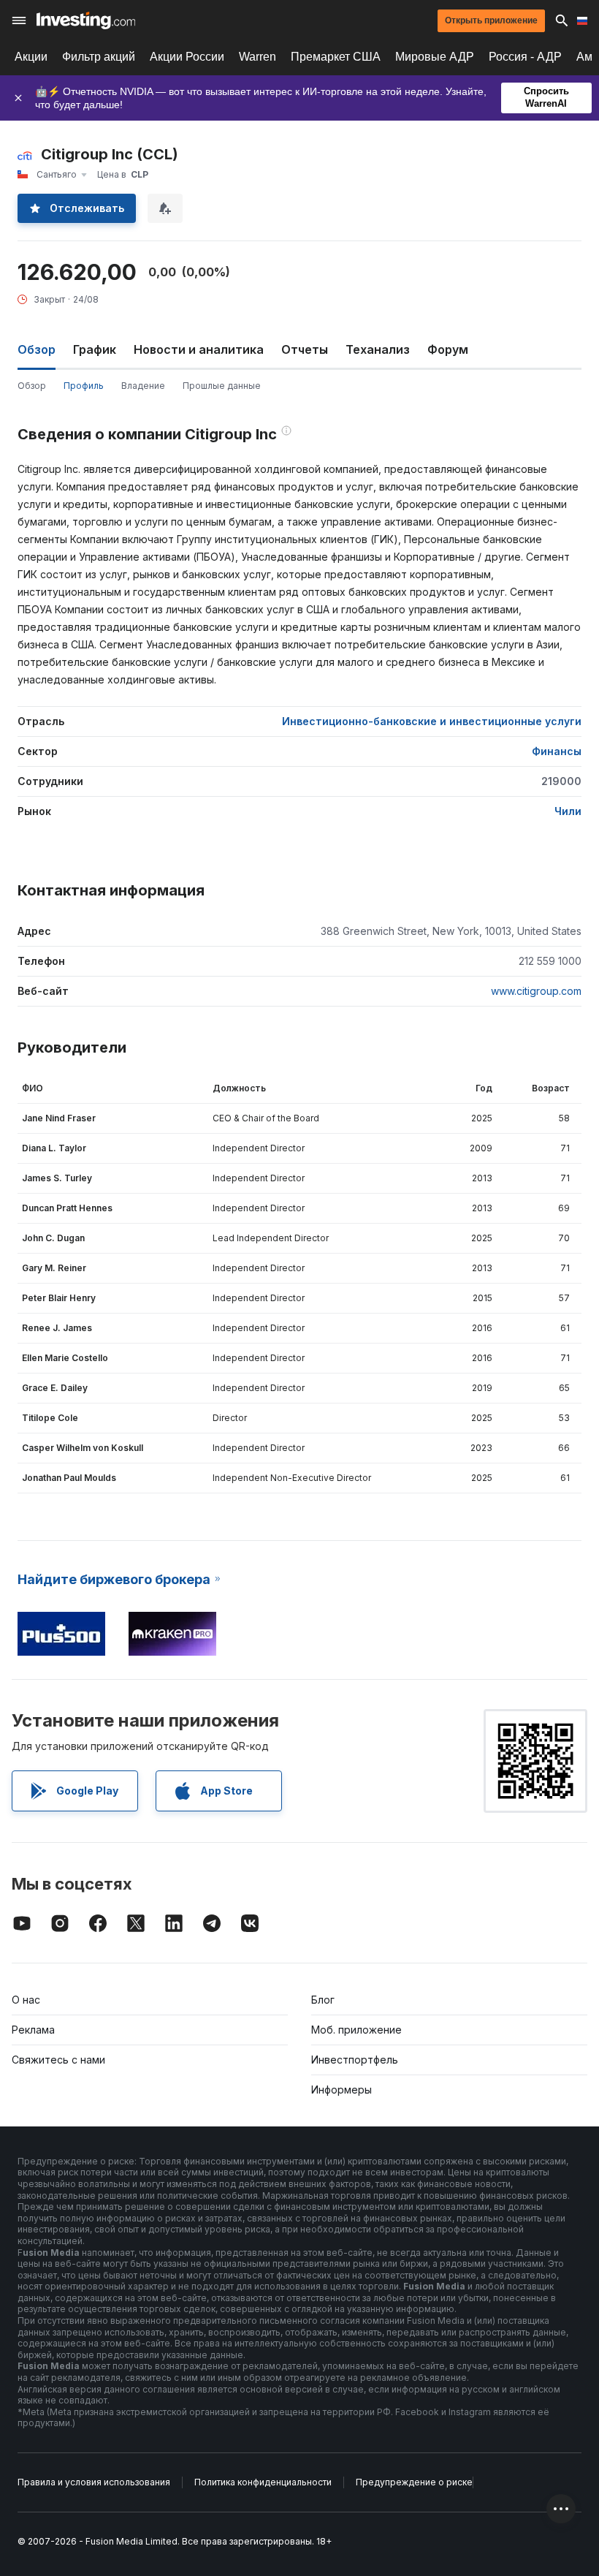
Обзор (32, 386)
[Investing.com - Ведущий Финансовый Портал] (86, 20)
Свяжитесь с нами (58, 2060)
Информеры (342, 2090)
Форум (448, 349)
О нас (26, 2000)
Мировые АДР (435, 57)
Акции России (187, 57)
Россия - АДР (525, 57)
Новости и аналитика (199, 349)
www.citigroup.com (536, 991)
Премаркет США (336, 57)
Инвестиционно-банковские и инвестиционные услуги (432, 721)
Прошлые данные (222, 386)
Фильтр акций (99, 57)
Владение (143, 386)
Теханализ (378, 349)
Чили (568, 811)
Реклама (33, 2030)
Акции (31, 57)
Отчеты (305, 349)
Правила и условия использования (94, 2482)
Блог (323, 2000)
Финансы (557, 751)
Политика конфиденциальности (263, 2482)
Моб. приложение (356, 2030)
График (95, 349)
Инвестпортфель (355, 2060)
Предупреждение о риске (414, 2482)
